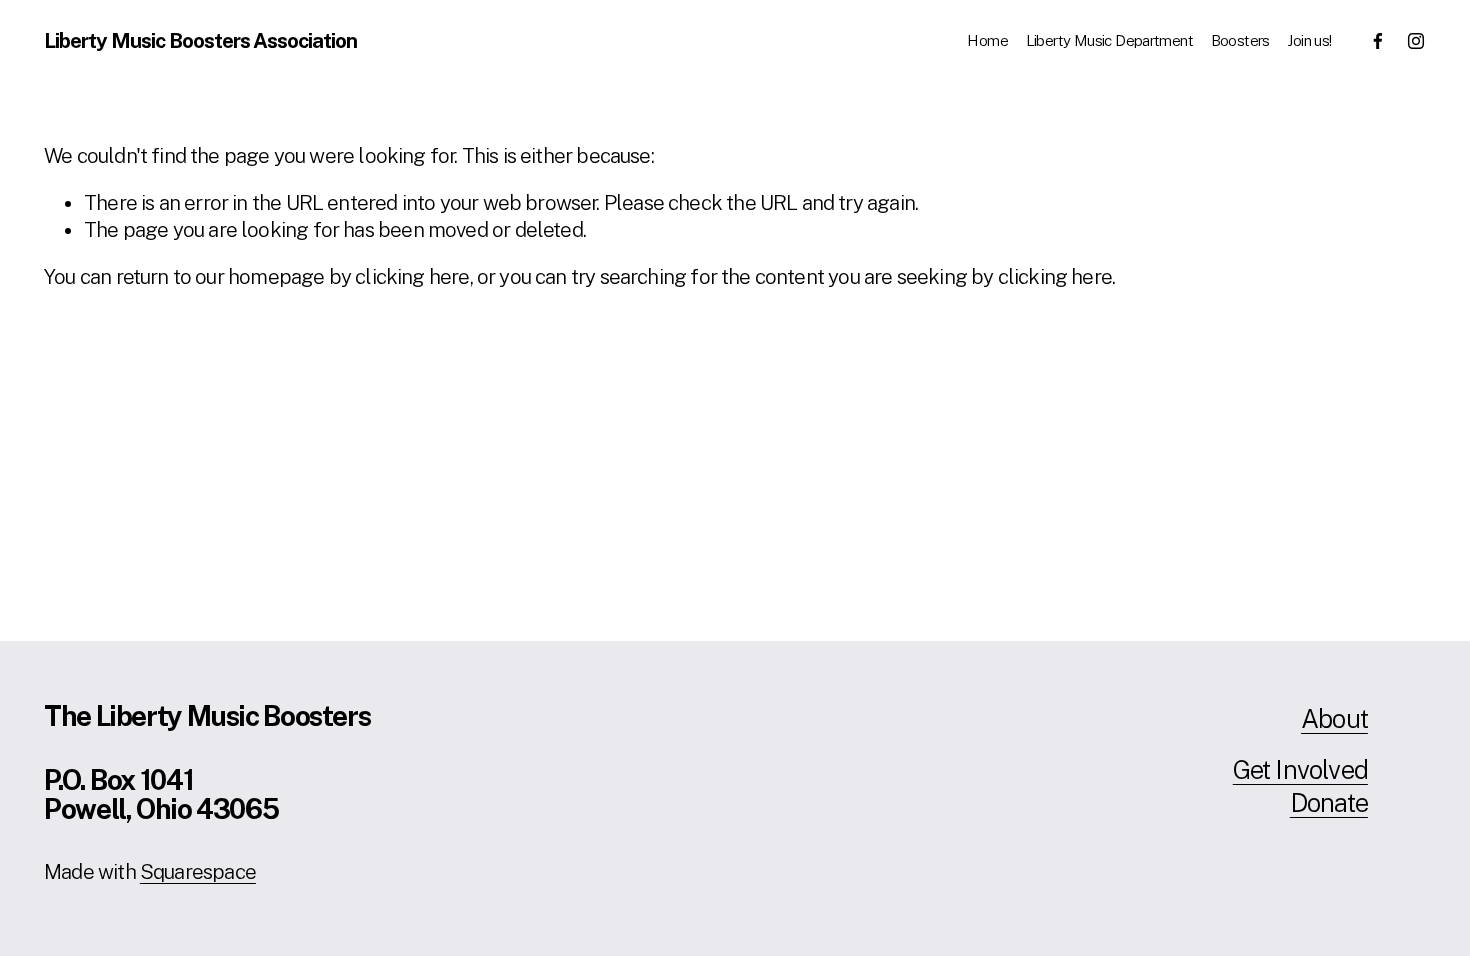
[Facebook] (1378, 41)
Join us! (1309, 40)
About (1334, 718)
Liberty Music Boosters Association (200, 41)
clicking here (412, 277)
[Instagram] (1416, 41)
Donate (1329, 802)
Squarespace (198, 872)
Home (987, 40)
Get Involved (1300, 769)
